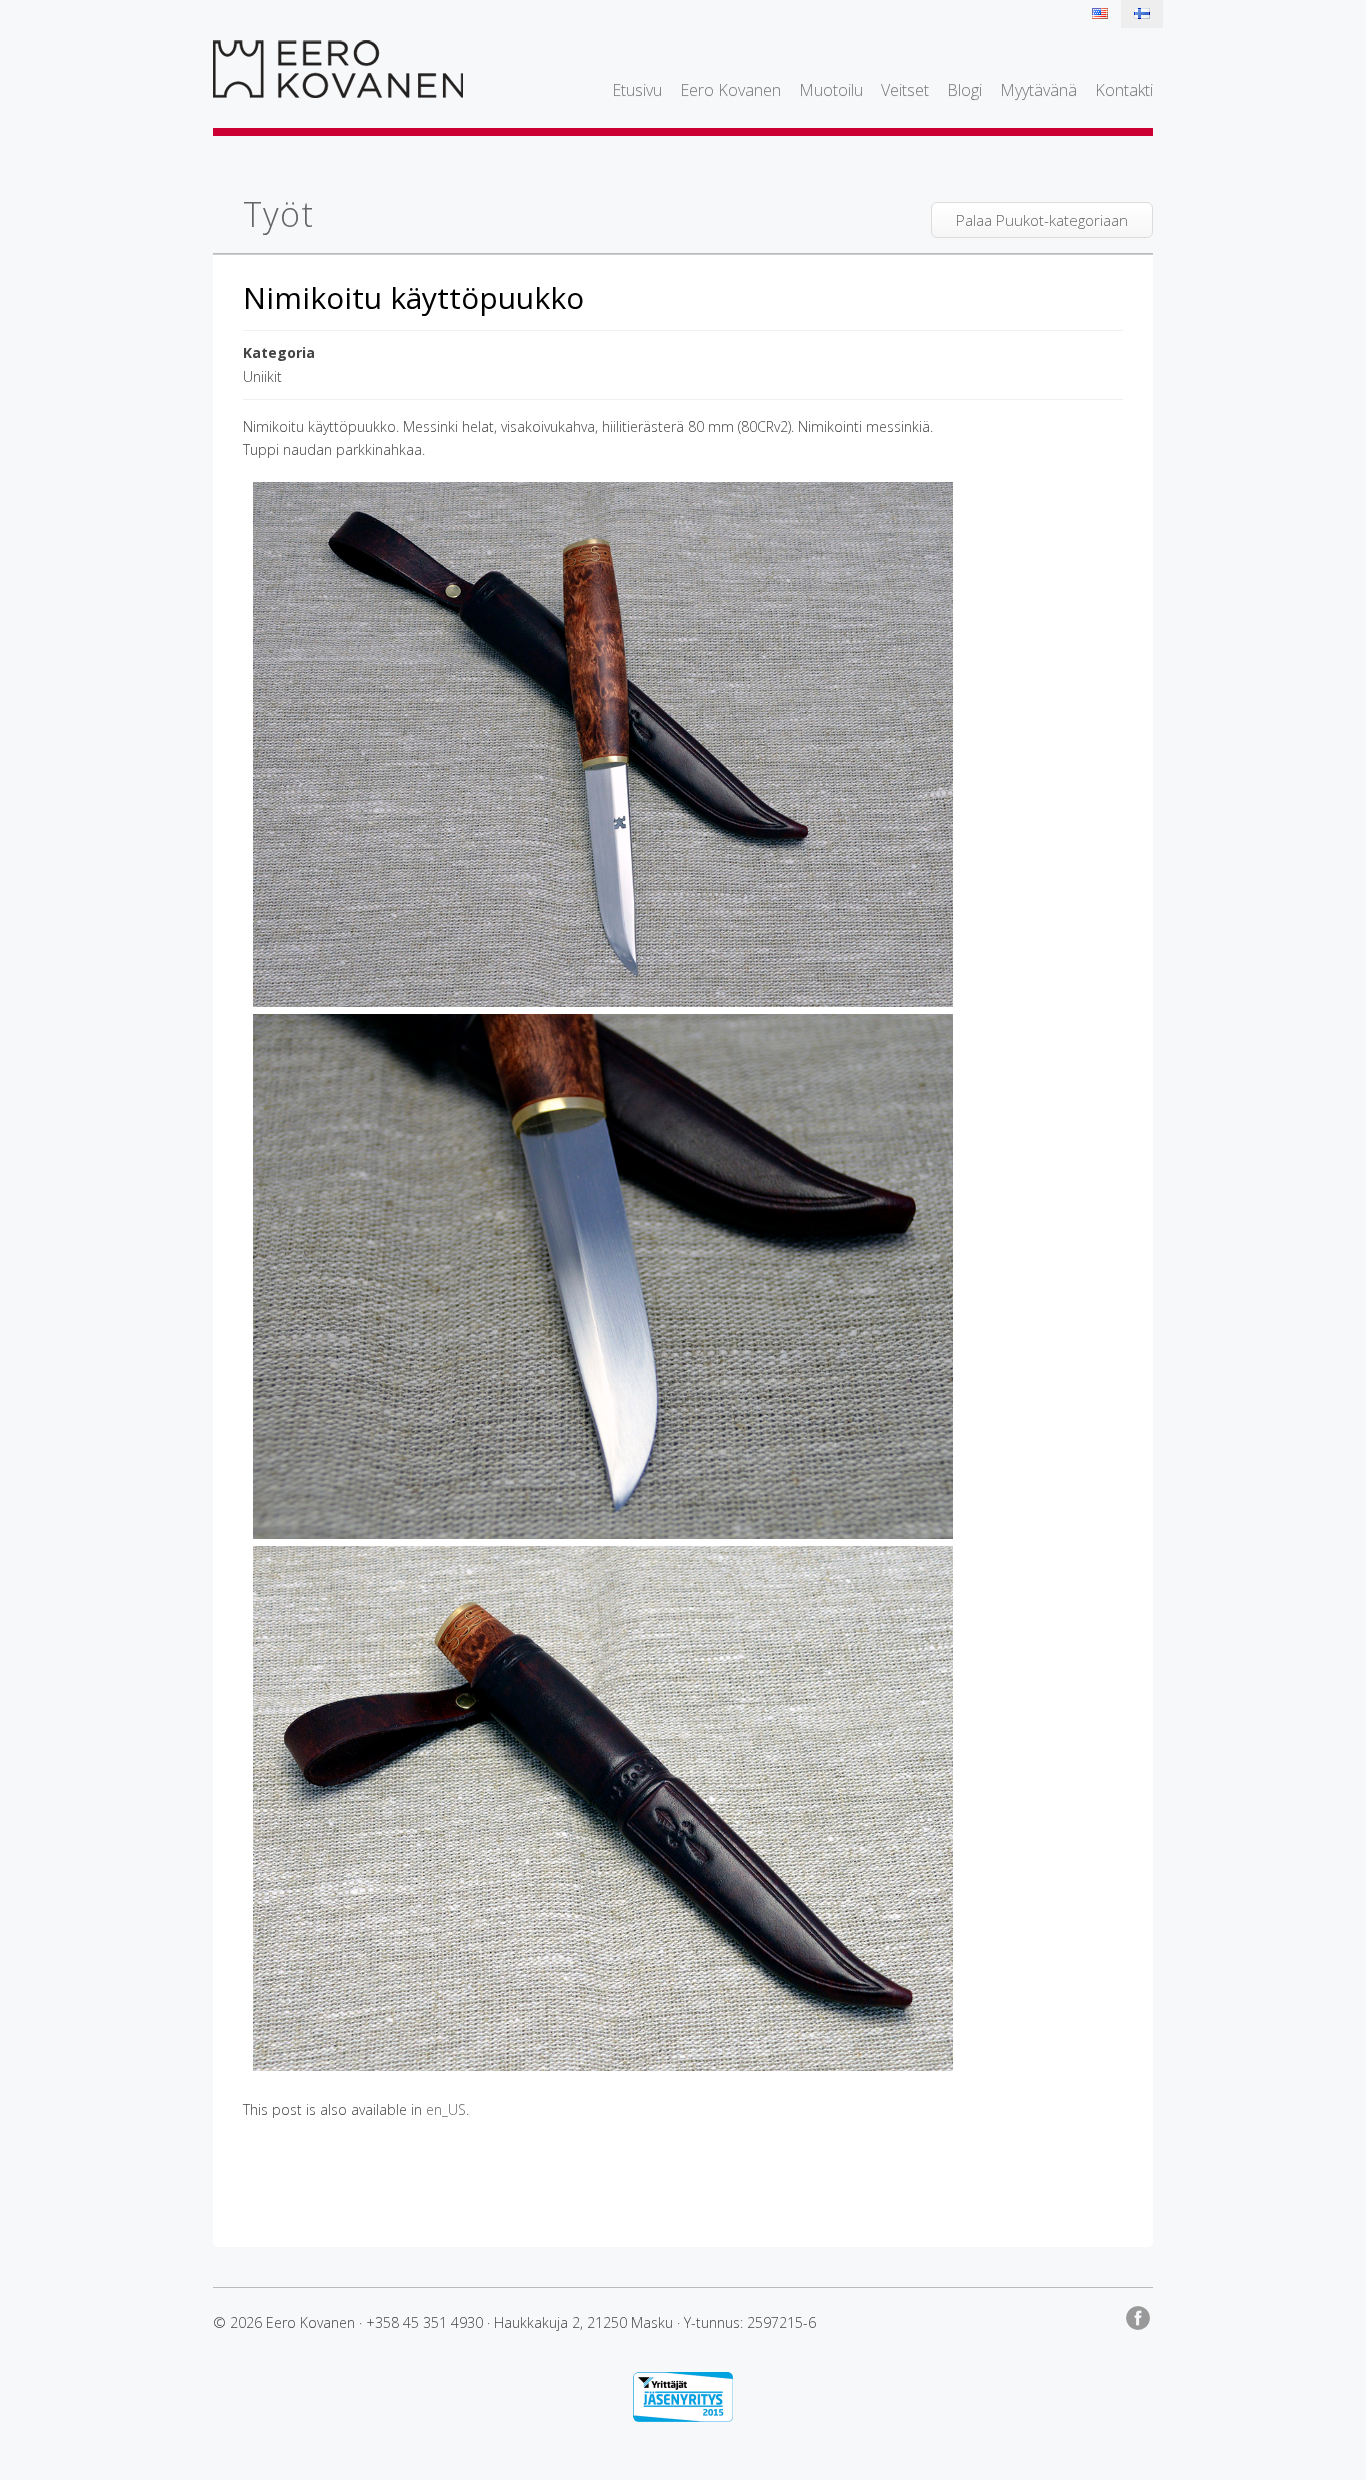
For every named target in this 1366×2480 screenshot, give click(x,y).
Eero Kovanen (730, 90)
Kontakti (1124, 90)
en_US (446, 2109)
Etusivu (637, 90)
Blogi (964, 90)
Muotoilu (831, 90)
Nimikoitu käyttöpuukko (413, 297)
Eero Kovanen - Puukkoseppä (338, 69)
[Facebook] (1139, 2314)
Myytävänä (1038, 90)
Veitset (905, 90)
